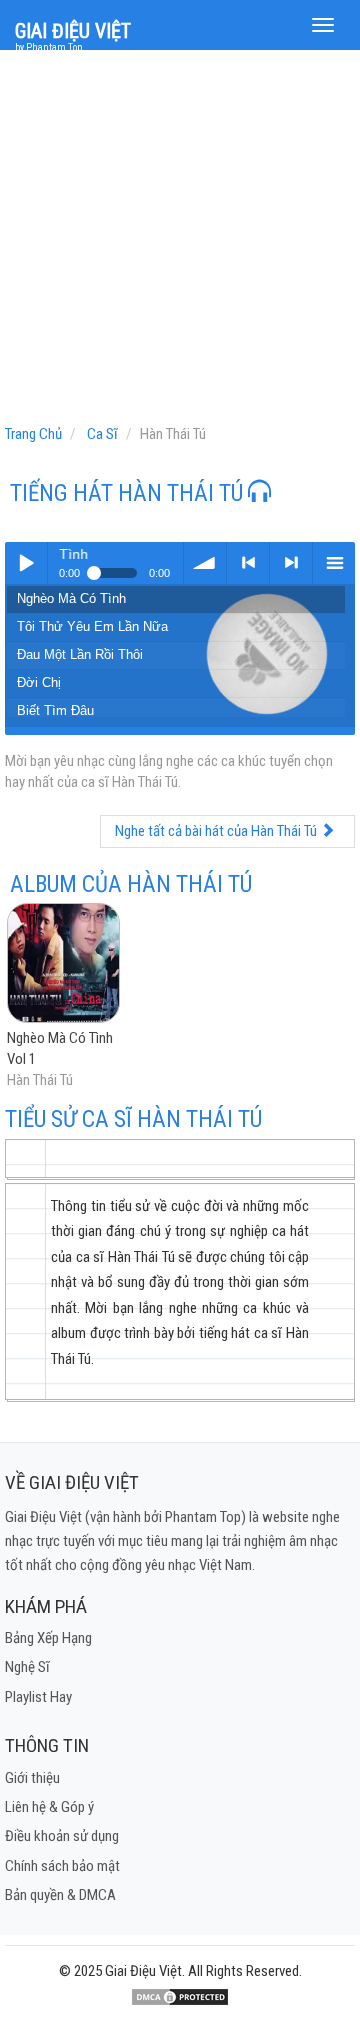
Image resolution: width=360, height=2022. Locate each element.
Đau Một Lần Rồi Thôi (80, 654)
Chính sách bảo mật (62, 1866)
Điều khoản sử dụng (62, 1836)
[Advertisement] (180, 242)
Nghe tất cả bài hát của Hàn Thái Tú (217, 831)
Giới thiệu (32, 1778)
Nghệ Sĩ (27, 1667)
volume (205, 563)
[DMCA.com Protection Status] (180, 1996)
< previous (248, 563)
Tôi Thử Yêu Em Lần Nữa (92, 626)
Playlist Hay (38, 1697)
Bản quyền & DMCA (60, 1895)
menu (334, 563)
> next (291, 563)
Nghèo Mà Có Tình (71, 598)
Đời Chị (39, 682)
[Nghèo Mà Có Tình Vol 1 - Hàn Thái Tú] (63, 964)
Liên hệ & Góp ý (49, 1807)
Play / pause (26, 563)
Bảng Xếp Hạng (48, 1638)
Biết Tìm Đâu (55, 710)
